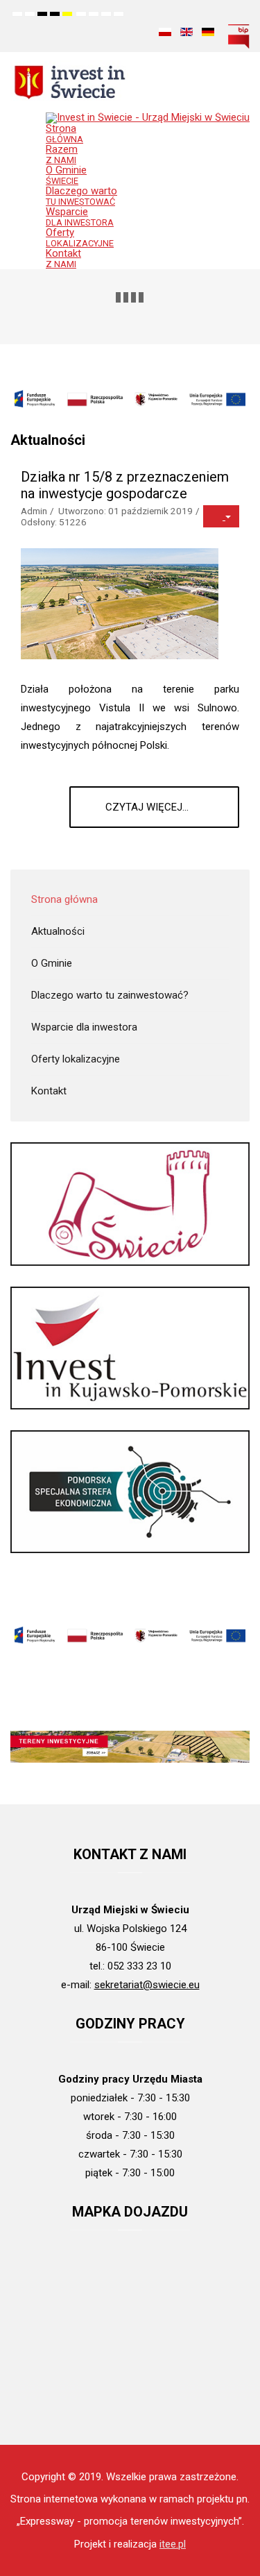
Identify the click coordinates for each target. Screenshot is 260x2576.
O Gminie (66, 175)
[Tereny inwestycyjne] (130, 1747)
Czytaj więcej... (148, 807)
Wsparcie (80, 217)
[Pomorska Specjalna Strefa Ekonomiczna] (130, 1491)
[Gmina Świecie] (130, 1203)
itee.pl (173, 2544)
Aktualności (58, 931)
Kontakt (63, 258)
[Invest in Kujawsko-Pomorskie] (130, 1347)
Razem (62, 154)
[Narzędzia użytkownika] (221, 516)
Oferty (80, 237)
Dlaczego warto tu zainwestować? (110, 995)
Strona (64, 133)
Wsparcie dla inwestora (84, 1027)
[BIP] (239, 35)
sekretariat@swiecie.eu (147, 1985)
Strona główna (64, 899)
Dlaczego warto (81, 196)
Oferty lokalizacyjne (76, 1059)
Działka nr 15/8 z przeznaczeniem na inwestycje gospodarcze (125, 485)
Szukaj (135, 31)
